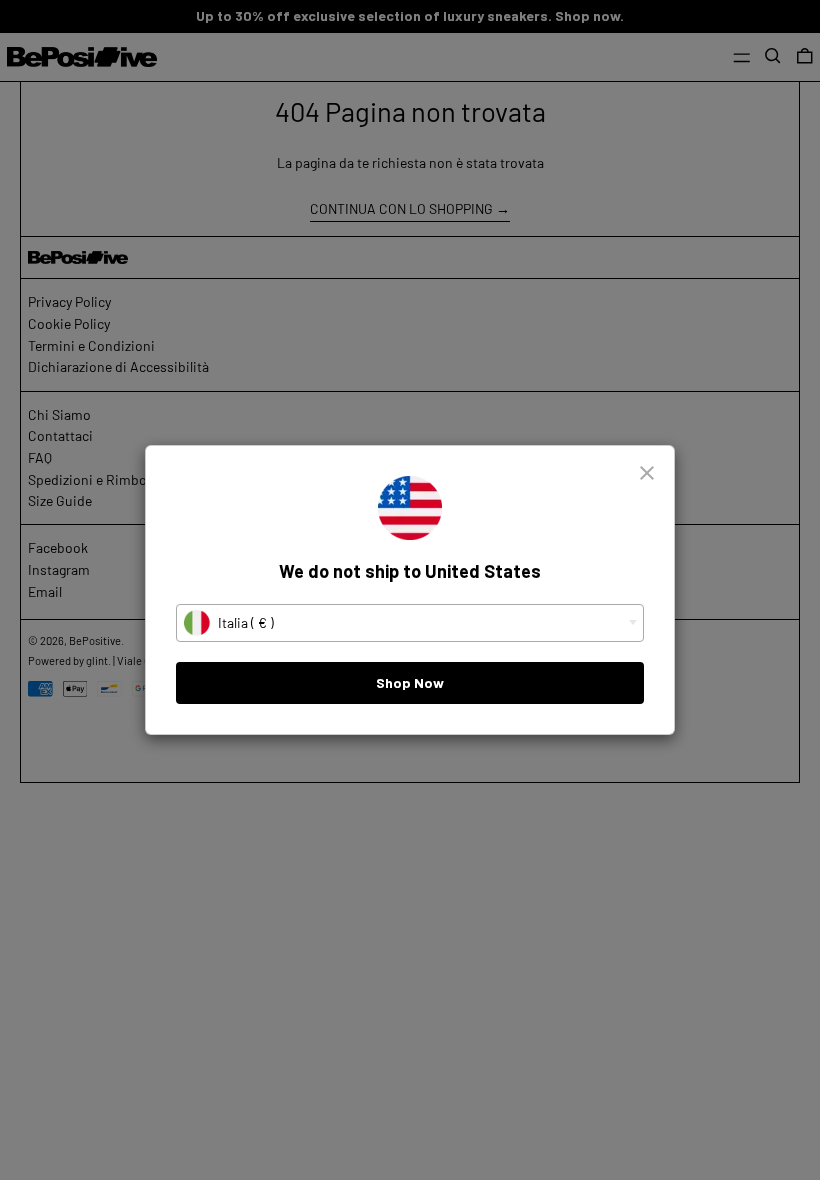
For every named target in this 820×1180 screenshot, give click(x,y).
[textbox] (410, 623)
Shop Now (410, 682)
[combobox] (410, 623)
